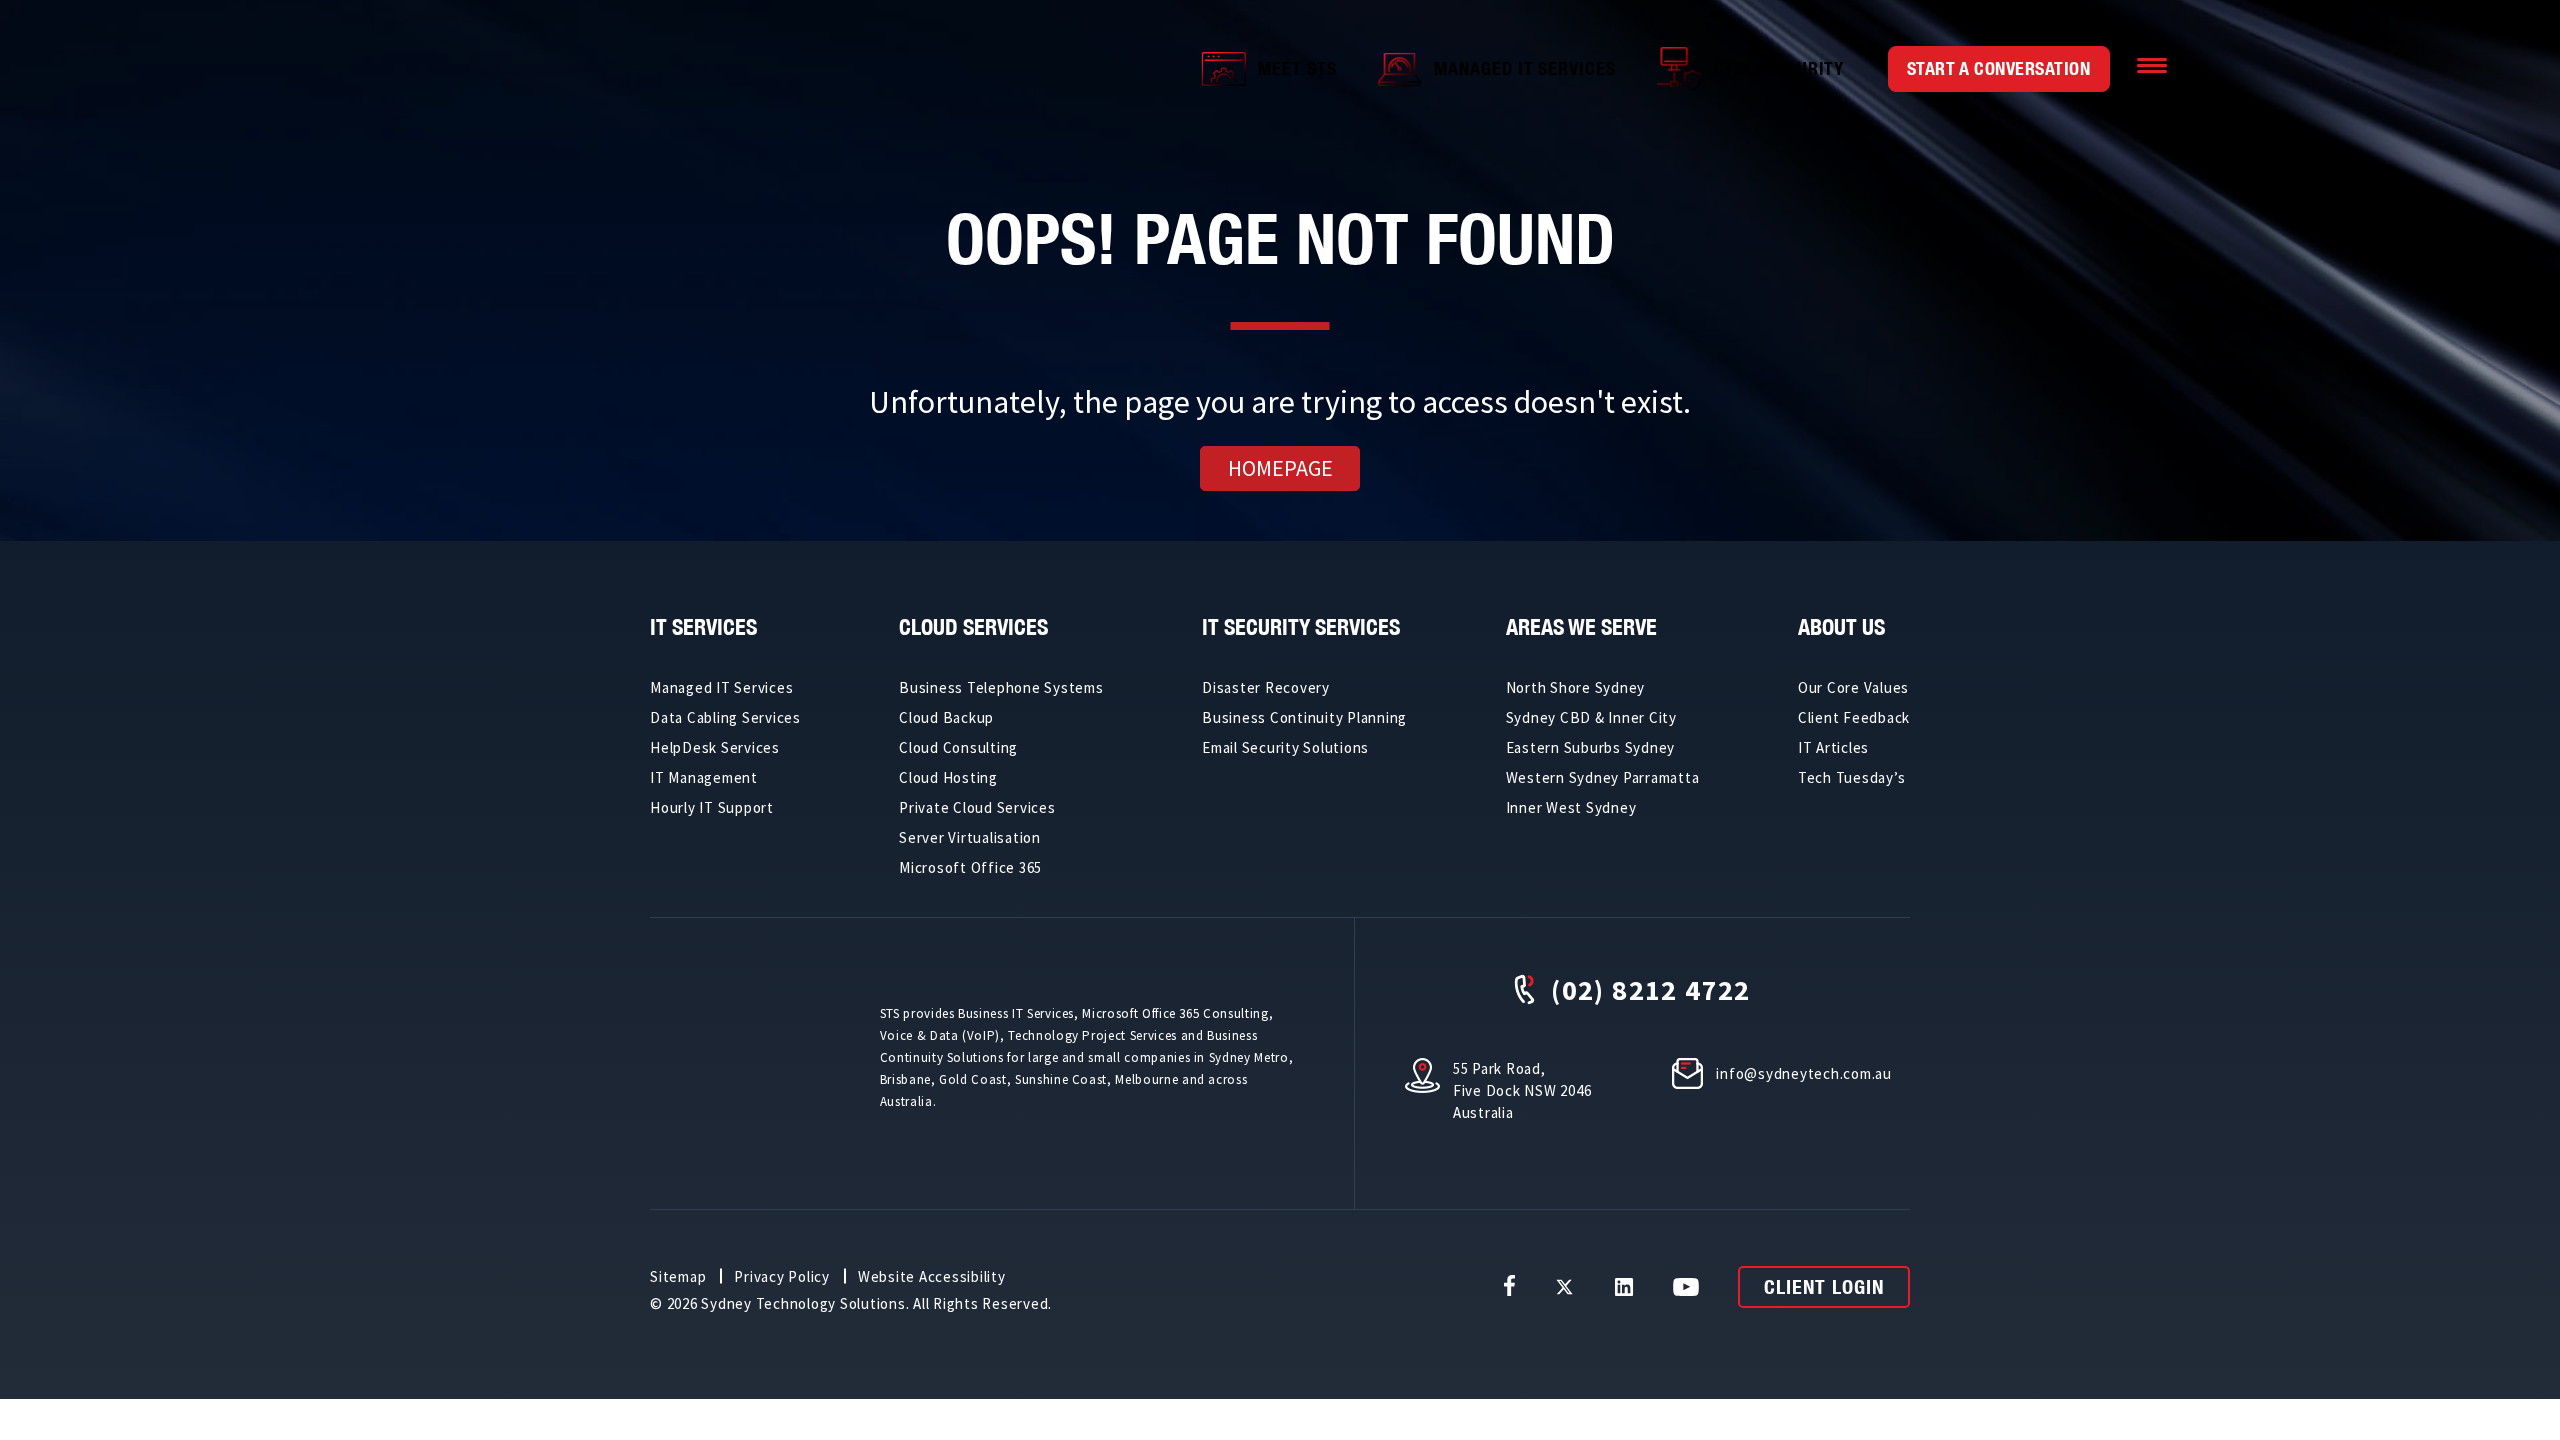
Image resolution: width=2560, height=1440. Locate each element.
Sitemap (678, 1276)
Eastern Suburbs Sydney (1591, 747)
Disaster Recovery (1266, 687)
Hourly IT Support (712, 807)
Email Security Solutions (1285, 747)
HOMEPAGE (1280, 468)
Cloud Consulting (958, 747)
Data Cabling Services (725, 717)
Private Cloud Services (977, 807)
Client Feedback (1854, 717)
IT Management (704, 777)
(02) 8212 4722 (1651, 989)
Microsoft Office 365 (970, 867)
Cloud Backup (946, 717)
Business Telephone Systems (1001, 687)
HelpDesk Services (715, 747)
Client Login (1824, 1286)
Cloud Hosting (948, 777)
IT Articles (1833, 747)
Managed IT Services (1524, 68)
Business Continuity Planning (1304, 717)
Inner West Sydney (1571, 807)
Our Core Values (1853, 687)
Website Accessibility (932, 1276)
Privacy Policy (782, 1276)
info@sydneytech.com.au (1804, 1073)
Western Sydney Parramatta (1603, 777)
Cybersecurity (1779, 68)
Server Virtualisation (970, 837)
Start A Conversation (1999, 68)
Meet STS (1297, 68)
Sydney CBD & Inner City (1591, 717)
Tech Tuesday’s (1852, 777)
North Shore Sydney (1576, 687)
